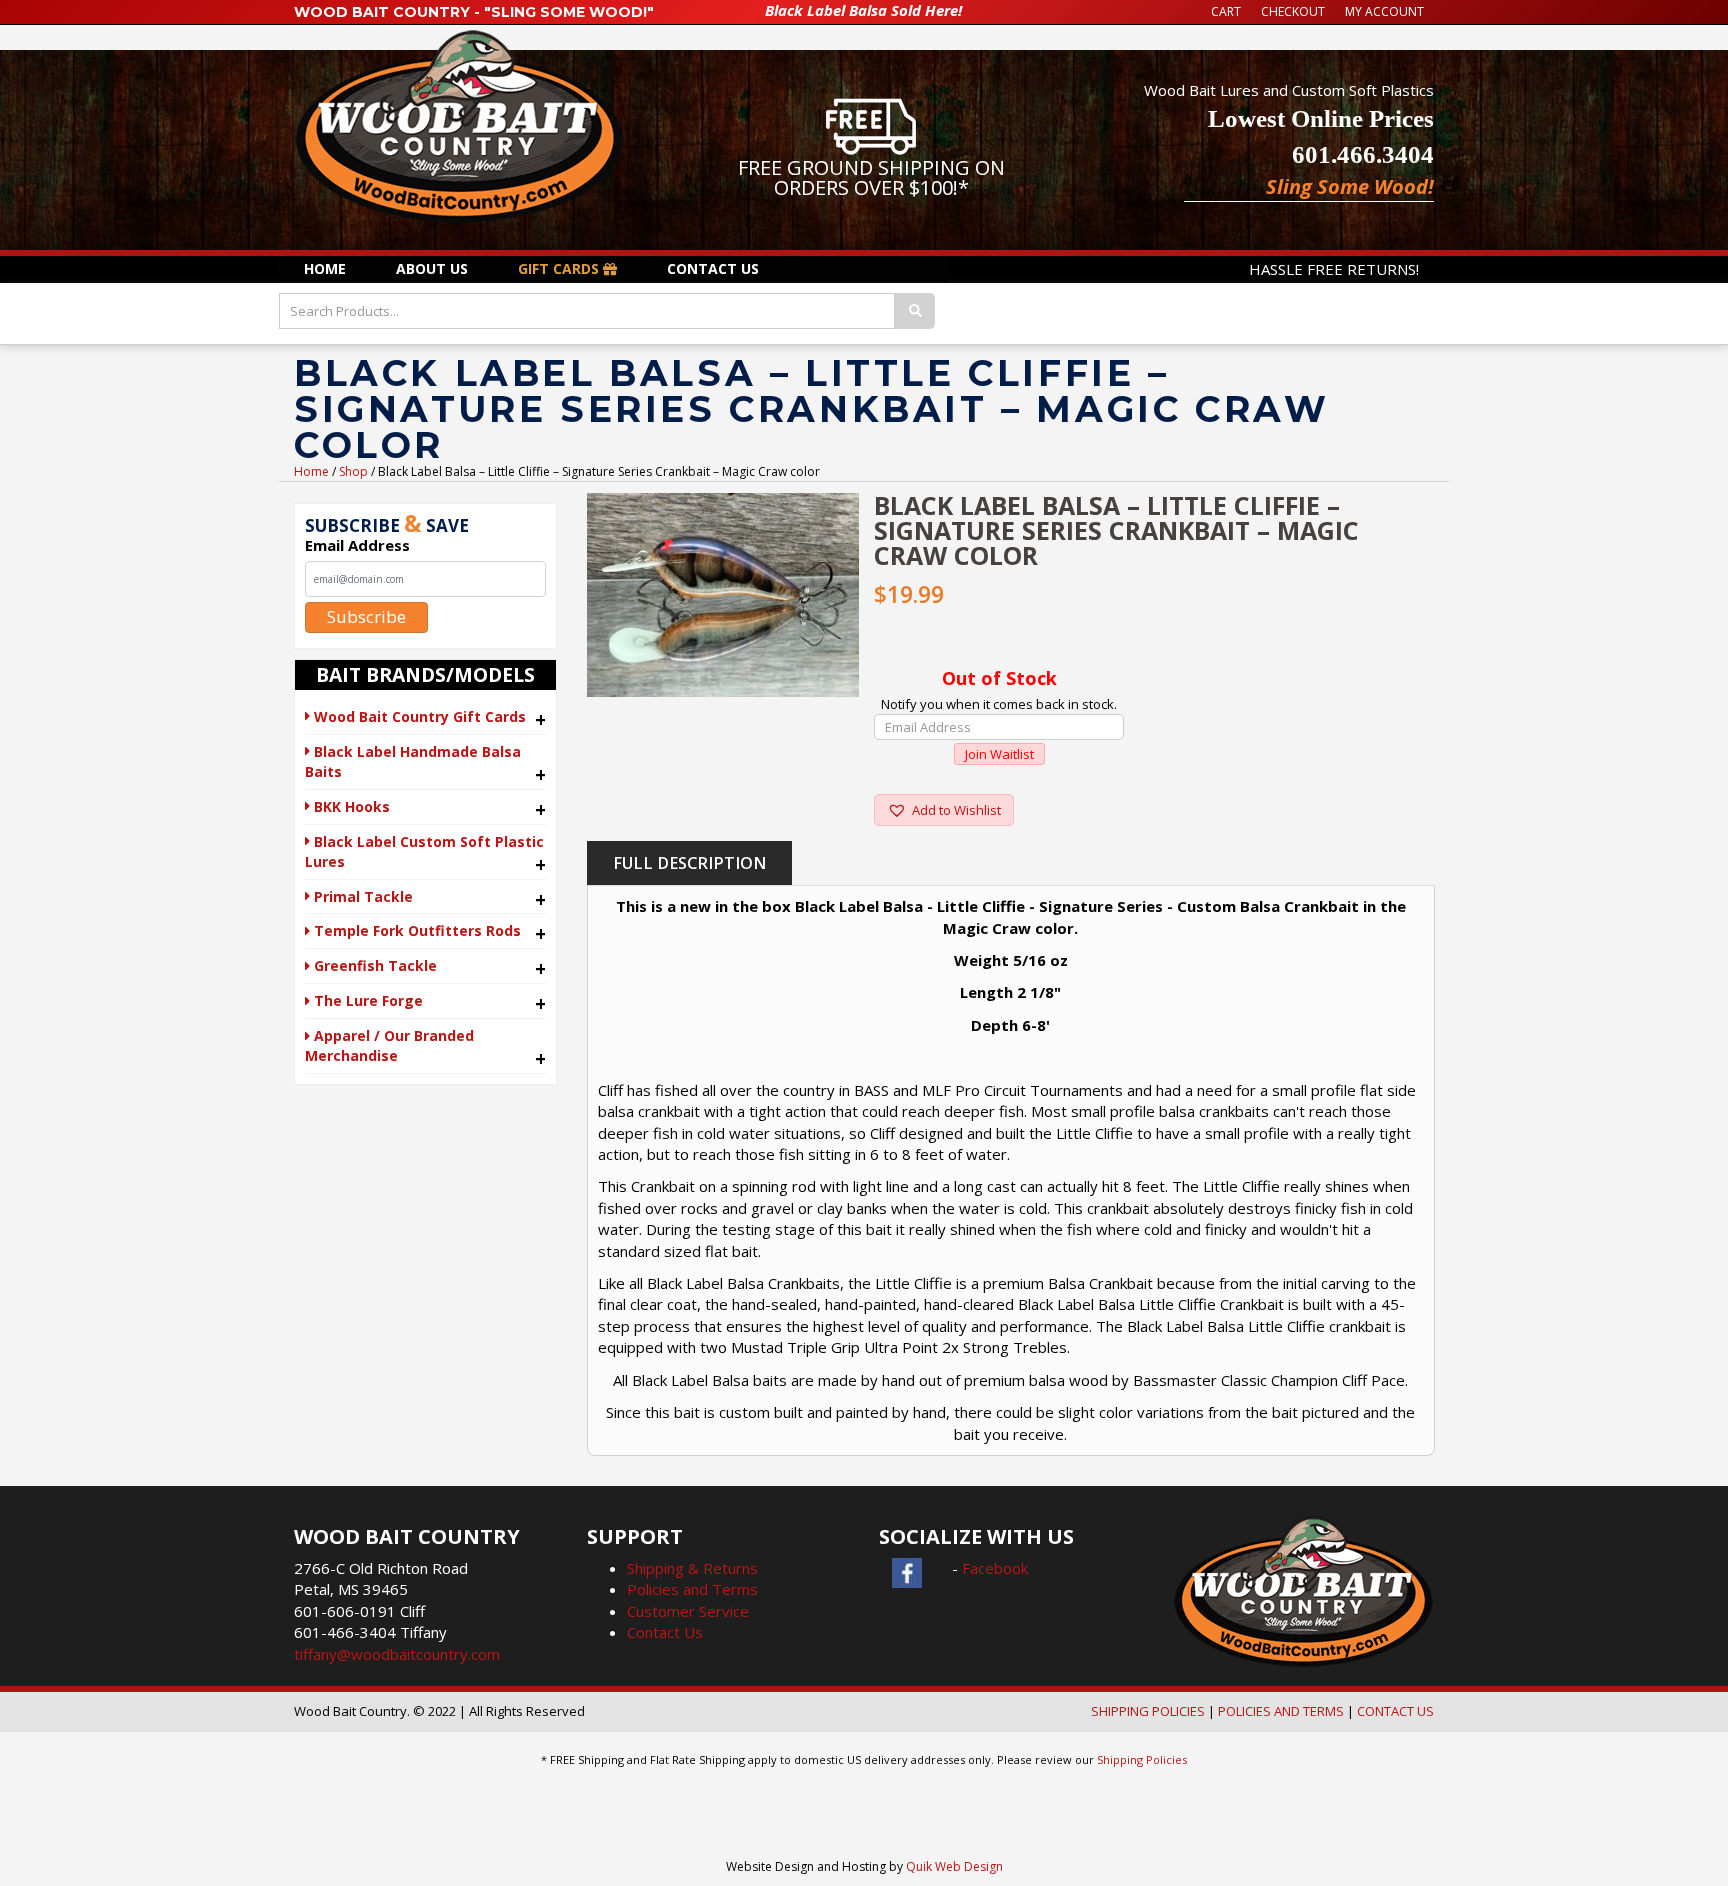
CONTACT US (1395, 1711)
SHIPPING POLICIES (1148, 1711)
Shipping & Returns (692, 1568)
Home (311, 471)
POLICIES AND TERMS (1281, 1711)
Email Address (357, 545)
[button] (944, 810)
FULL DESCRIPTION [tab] (689, 863)
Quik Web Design (954, 1866)
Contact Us (665, 1632)
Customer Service (688, 1611)
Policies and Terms (692, 1589)
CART (1226, 11)
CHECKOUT (1293, 11)
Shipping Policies (1142, 1759)
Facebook (995, 1568)
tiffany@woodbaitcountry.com (397, 1654)
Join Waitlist (999, 754)
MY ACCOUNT (1384, 11)
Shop (353, 471)
